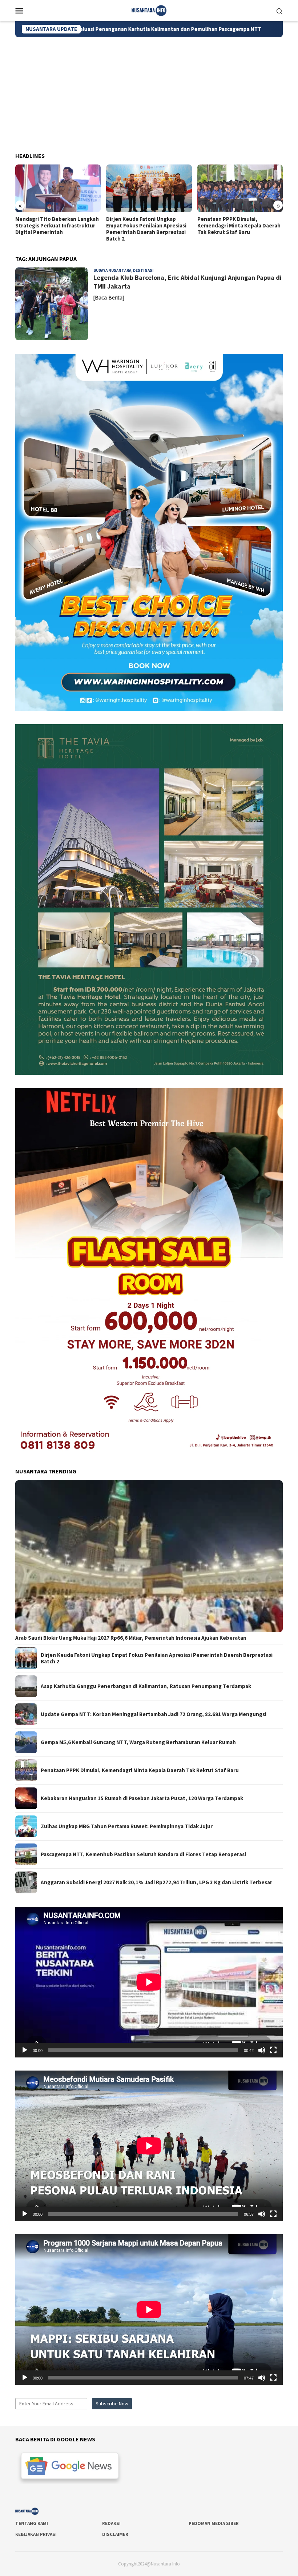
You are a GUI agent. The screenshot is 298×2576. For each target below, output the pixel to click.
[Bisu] (262, 2050)
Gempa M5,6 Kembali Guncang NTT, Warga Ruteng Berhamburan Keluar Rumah (138, 1742)
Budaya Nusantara (112, 270)
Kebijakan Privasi (36, 2534)
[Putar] (25, 2050)
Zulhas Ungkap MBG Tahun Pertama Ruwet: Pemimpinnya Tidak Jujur (127, 1826)
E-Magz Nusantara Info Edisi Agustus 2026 (180, 29)
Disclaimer (115, 2534)
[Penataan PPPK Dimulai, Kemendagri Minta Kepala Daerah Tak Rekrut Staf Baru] (149, 188)
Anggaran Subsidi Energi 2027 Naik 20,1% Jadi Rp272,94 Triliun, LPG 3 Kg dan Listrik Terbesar (156, 1882)
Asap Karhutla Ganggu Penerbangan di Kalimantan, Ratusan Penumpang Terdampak (146, 1686)
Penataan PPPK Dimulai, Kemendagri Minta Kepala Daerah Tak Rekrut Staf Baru (148, 226)
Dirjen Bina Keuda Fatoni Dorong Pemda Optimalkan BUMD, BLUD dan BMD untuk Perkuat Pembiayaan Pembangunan (238, 229)
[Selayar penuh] (273, 2050)
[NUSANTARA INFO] (149, 10)
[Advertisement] (149, 92)
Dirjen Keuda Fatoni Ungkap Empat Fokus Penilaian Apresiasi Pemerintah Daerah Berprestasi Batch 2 (55, 229)
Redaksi (111, 2523)
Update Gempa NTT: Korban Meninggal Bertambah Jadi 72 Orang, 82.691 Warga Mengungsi (154, 1714)
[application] (149, 1982)
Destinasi (143, 270)
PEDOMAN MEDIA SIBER (214, 2523)
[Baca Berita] (109, 297)
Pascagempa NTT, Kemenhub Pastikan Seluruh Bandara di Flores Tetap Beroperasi (143, 1854)
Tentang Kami (32, 2523)
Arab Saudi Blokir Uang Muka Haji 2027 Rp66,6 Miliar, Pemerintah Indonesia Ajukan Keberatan (131, 1638)
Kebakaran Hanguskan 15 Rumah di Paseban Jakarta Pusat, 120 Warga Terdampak (142, 1798)
